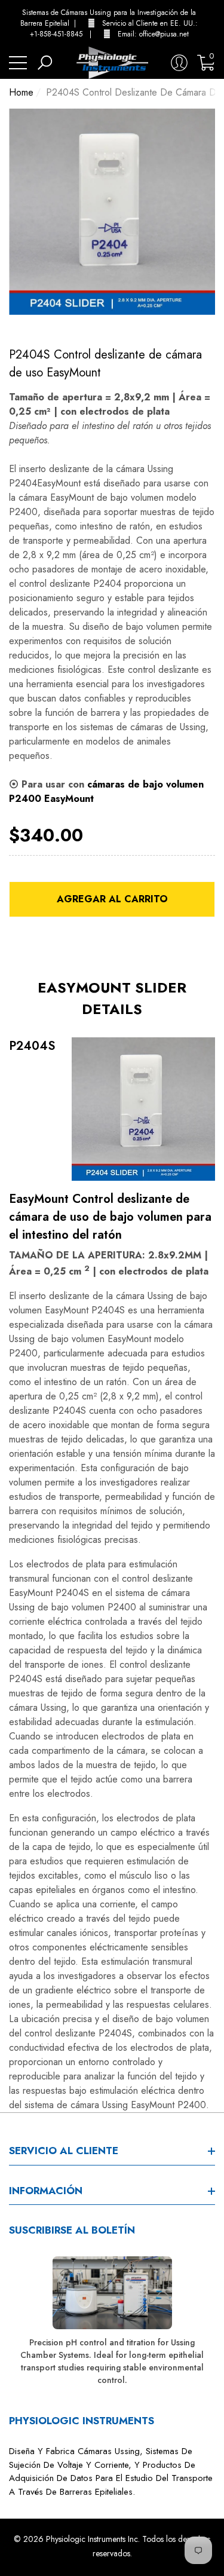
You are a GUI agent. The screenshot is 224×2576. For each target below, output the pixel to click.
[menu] (18, 63)
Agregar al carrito (112, 899)
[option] (112, 212)
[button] (212, 23)
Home (21, 92)
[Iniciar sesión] (179, 63)
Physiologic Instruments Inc (92, 2539)
